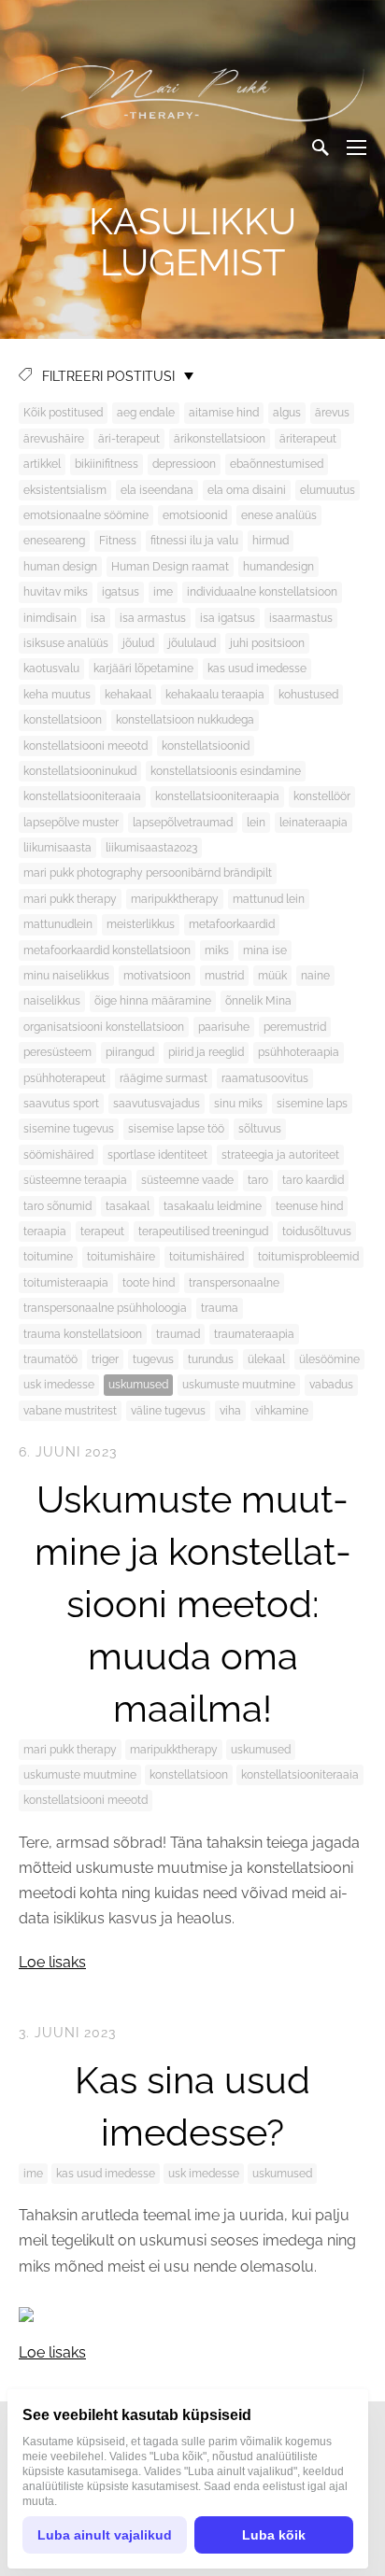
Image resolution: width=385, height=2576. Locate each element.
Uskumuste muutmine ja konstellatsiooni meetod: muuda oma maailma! (193, 1604)
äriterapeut (308, 439)
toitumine (48, 1257)
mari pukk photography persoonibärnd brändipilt (148, 873)
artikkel (42, 464)
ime (163, 592)
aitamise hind (224, 413)
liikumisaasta (57, 848)
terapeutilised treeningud (203, 1232)
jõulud (138, 643)
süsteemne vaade (187, 1180)
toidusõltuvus (317, 1232)
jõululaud (192, 643)
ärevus (332, 413)
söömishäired (58, 1155)
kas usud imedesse (257, 669)
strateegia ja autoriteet (280, 1155)
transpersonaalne (234, 1283)
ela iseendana (157, 490)
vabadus (331, 1385)
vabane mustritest (70, 1411)
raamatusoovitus (265, 1078)
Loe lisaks (52, 1962)
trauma (220, 1308)
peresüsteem (57, 1052)
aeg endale (146, 413)
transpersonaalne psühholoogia (105, 1308)
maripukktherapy (175, 899)
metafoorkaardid (232, 924)
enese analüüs (279, 515)
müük (272, 976)
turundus (211, 1359)
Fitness (118, 541)
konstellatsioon (63, 720)
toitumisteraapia (66, 1283)
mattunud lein (269, 899)
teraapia (45, 1232)
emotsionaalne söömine (86, 515)
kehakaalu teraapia (215, 695)
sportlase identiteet (157, 1155)
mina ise (265, 950)
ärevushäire (54, 439)
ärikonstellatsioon (220, 439)
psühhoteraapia (299, 1052)
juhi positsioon (267, 643)
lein (256, 823)
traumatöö (50, 1359)
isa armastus (153, 618)
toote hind (149, 1283)
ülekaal (266, 1359)
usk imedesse (59, 1385)
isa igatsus (228, 618)
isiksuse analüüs (66, 643)
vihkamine (282, 1411)
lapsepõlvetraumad (183, 823)
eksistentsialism (65, 490)
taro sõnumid (57, 1206)
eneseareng (54, 541)
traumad (178, 1334)
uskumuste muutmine (239, 1385)
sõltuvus (260, 1129)
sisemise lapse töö (176, 1129)
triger (105, 1359)
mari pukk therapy (70, 899)
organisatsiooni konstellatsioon (104, 1027)
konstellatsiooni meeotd (86, 746)
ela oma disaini (247, 490)
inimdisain (50, 618)
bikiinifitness (107, 464)
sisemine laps (312, 1104)
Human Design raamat (170, 567)
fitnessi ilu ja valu (194, 541)
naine (315, 976)
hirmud (271, 541)
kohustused (308, 695)
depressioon (184, 464)
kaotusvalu (51, 669)
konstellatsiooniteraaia (82, 796)
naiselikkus (52, 1001)
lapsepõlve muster (71, 823)
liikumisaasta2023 (151, 848)
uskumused (138, 1385)
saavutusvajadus (157, 1104)
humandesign (278, 567)
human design (60, 567)
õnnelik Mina (258, 1001)
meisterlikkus (141, 924)
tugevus (153, 1359)
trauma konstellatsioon (83, 1334)
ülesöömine (329, 1359)
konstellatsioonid (206, 746)
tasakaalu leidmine (213, 1206)
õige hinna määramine (153, 1001)
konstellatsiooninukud (80, 771)
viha (230, 1411)
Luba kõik (274, 2535)
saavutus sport (61, 1104)
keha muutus (57, 695)
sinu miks (238, 1104)
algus (287, 413)
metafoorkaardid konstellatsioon (107, 950)
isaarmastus (301, 618)
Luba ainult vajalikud (105, 2535)
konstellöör (322, 796)
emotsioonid (195, 515)
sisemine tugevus (69, 1129)
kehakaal (128, 695)
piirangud (130, 1052)
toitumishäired (207, 1257)
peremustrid (295, 1027)
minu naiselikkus (66, 976)
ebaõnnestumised (277, 464)
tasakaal (128, 1206)
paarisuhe (224, 1027)
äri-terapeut (129, 439)
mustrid (224, 976)
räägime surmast (164, 1078)
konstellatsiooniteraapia (217, 796)
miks (217, 950)
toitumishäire (121, 1257)
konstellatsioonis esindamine (226, 771)
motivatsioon (157, 976)
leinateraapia (314, 823)
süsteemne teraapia (75, 1180)
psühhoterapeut (64, 1078)
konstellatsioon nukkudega (185, 720)
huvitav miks (56, 592)
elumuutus (328, 490)
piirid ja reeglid (206, 1052)
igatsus (121, 592)
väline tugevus (168, 1411)
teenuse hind (309, 1206)
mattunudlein (58, 924)
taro (258, 1180)
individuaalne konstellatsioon (262, 592)
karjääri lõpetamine (143, 669)
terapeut (102, 1232)
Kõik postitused (63, 413)
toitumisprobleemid (308, 1257)
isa (98, 618)
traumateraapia (254, 1334)
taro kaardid (313, 1180)
